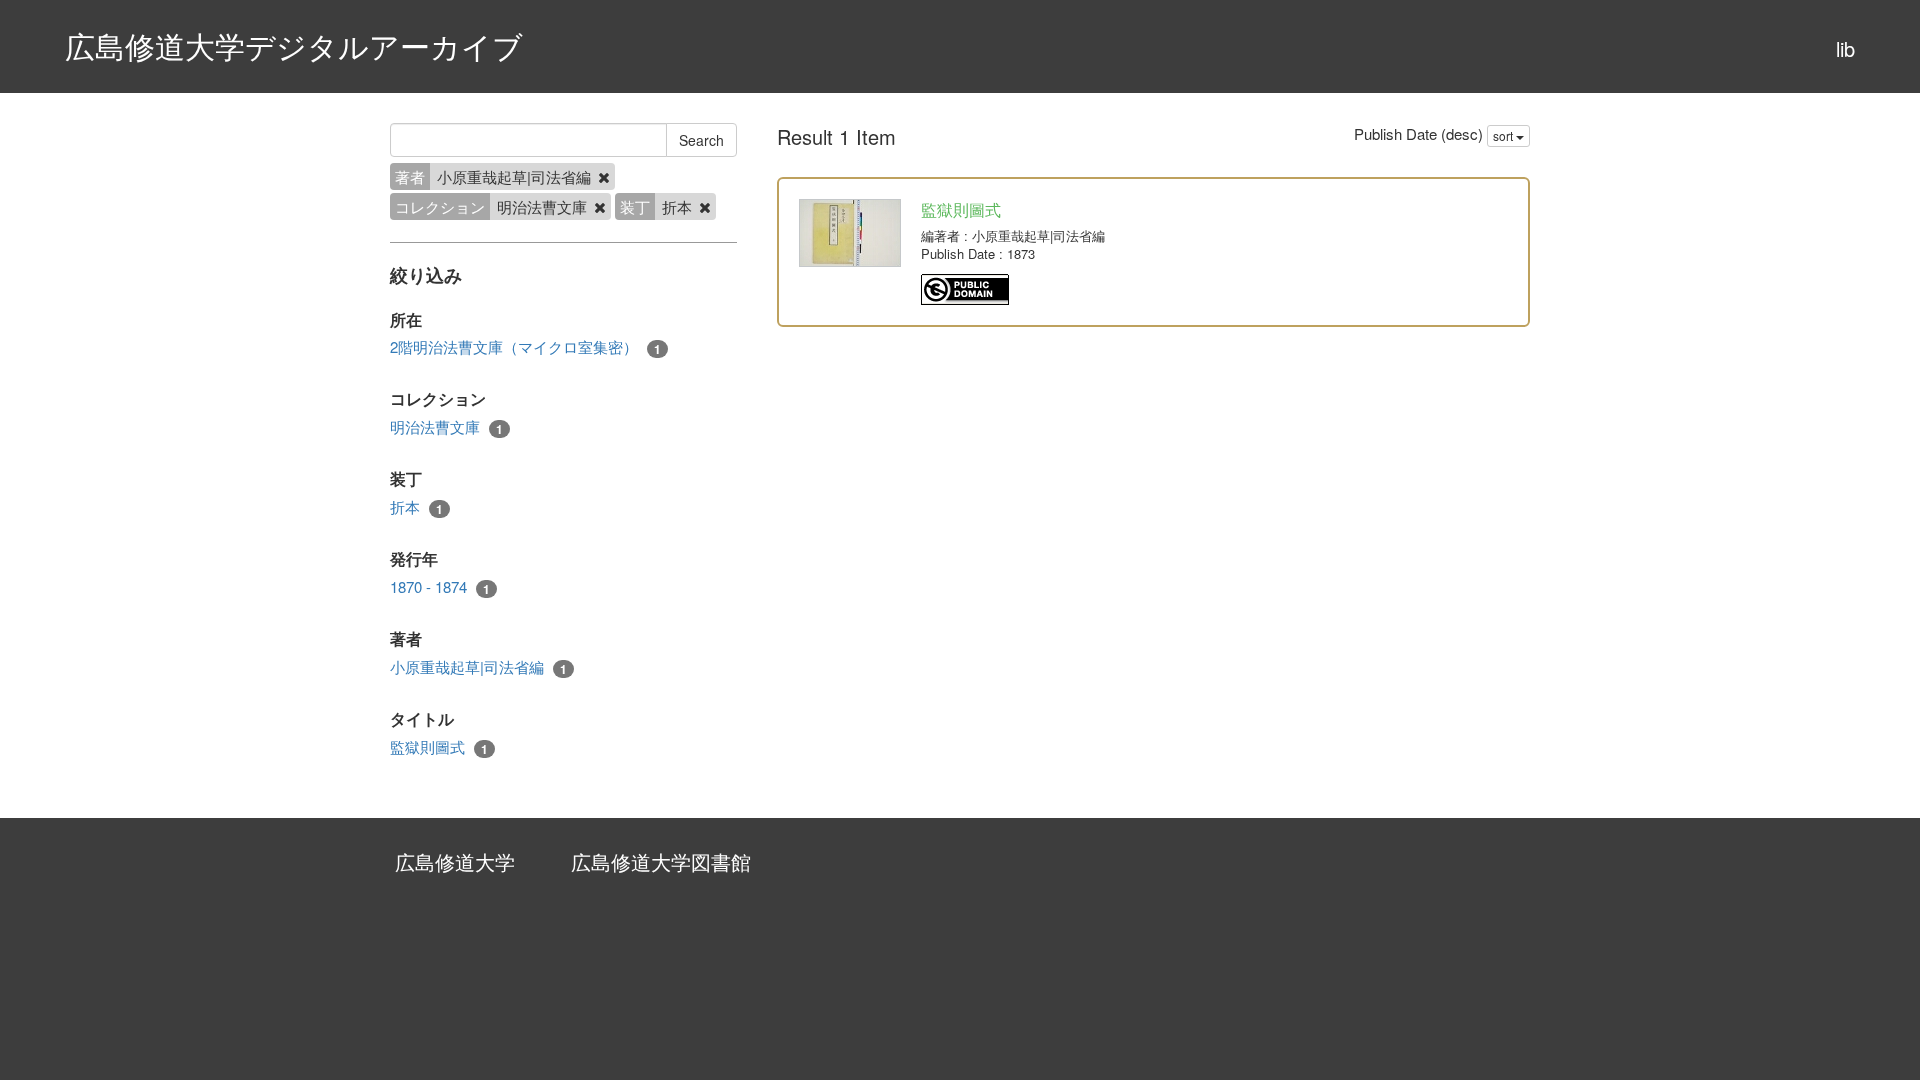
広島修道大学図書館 (661, 861)
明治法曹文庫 (446, 427)
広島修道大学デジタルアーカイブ (294, 45)
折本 (416, 507)
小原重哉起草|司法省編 (478, 667)
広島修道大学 (455, 861)
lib (1845, 48)
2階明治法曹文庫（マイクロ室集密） (525, 347)
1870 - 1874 (440, 587)
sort (1504, 135)
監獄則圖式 (439, 747)
